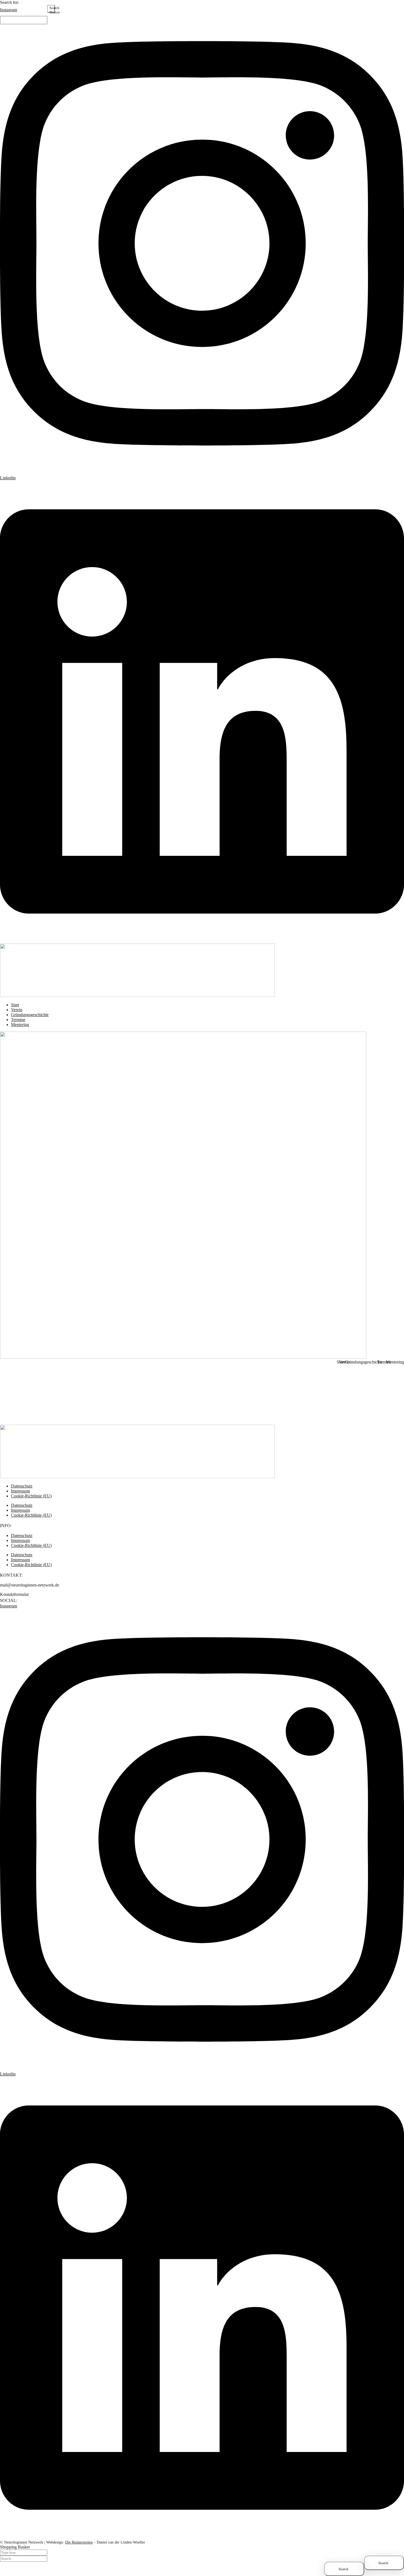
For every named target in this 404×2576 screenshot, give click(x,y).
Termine (387, 1362)
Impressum (20, 1510)
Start (343, 1362)
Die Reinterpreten (79, 2542)
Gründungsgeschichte (366, 1362)
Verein (348, 1362)
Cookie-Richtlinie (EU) (31, 1496)
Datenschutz (22, 1505)
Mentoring (398, 1362)
